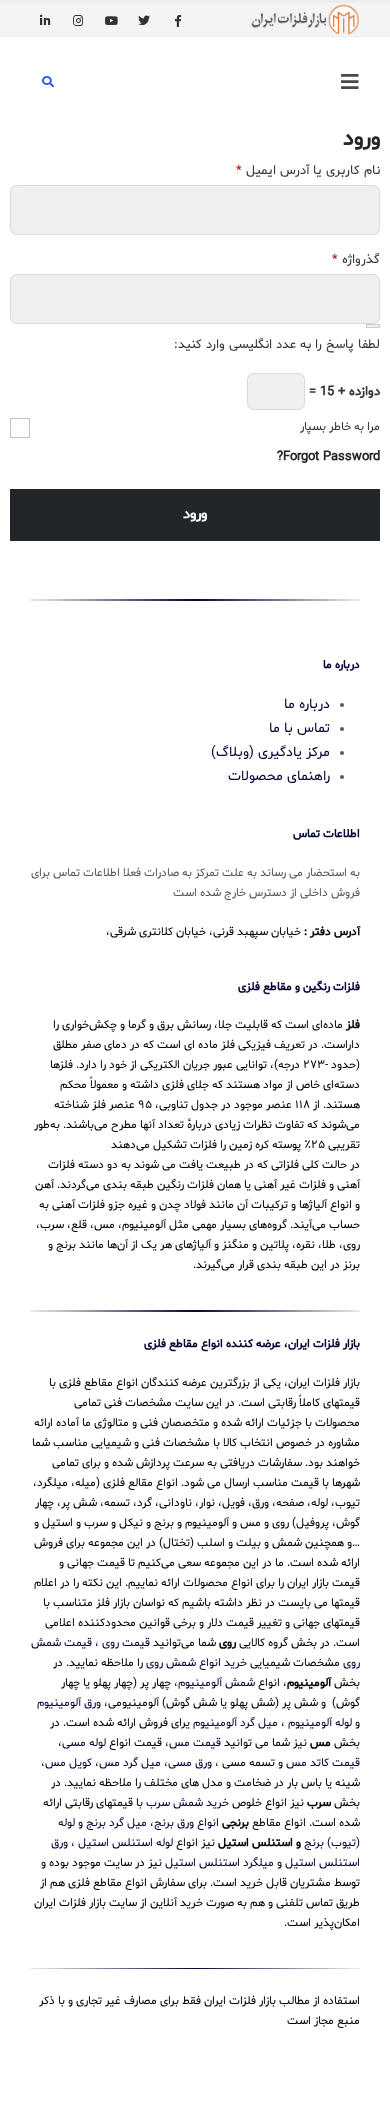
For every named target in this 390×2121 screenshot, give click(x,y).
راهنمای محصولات (279, 776)
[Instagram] (78, 20)
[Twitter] (144, 20)
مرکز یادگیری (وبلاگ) (270, 752)
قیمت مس (195, 1743)
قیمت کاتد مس (323, 1763)
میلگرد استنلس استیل (219, 1863)
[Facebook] (177, 20)
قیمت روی (126, 1643)
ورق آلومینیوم (69, 1703)
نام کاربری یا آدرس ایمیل (308, 171)
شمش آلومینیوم (216, 1683)
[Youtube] (111, 20)
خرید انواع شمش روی (196, 1663)
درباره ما (307, 704)
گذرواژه (356, 260)
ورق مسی (190, 1763)
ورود (195, 514)
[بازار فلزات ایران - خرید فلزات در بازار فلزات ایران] (305, 19)
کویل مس (68, 1763)
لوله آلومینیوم (320, 1723)
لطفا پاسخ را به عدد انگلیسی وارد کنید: (277, 345)
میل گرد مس (130, 1763)
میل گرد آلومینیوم (235, 1723)
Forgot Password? (328, 457)
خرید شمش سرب (187, 1803)
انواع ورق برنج (186, 1823)
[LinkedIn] (45, 20)
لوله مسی (84, 1743)
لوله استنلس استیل (125, 1843)
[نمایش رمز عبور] (373, 326)
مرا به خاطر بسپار (340, 427)
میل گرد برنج (116, 1823)
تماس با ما (299, 728)
